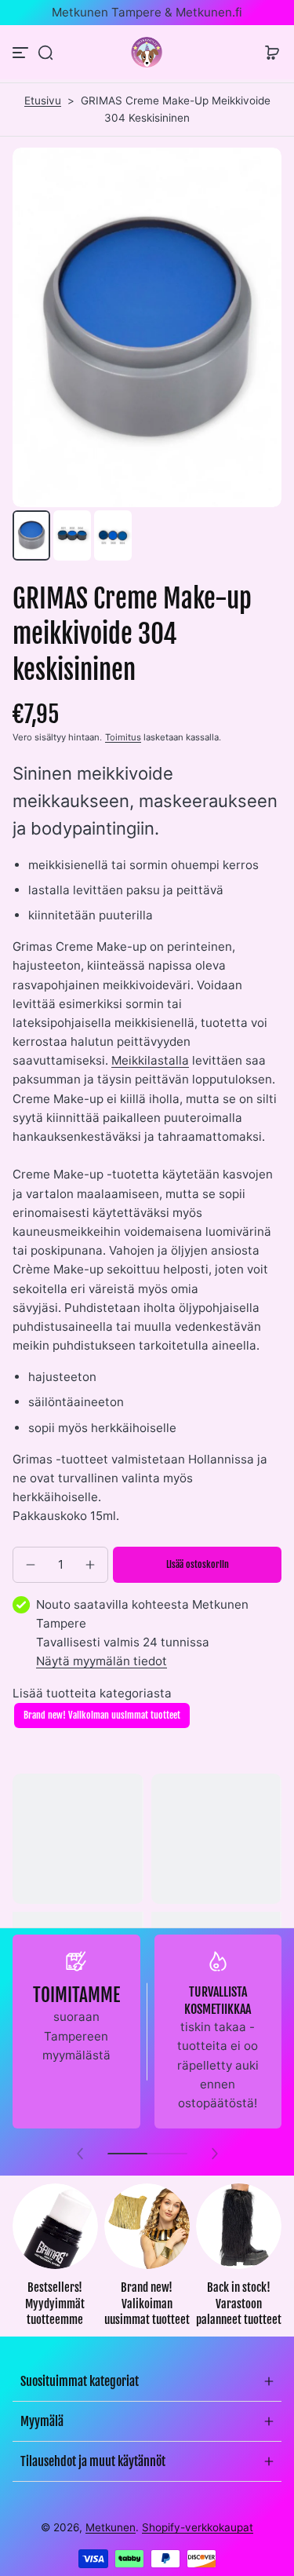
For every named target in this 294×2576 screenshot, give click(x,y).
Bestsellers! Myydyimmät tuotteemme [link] (55, 2304)
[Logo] (147, 52)
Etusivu (43, 100)
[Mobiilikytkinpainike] (22, 53)
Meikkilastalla (150, 1060)
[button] (45, 53)
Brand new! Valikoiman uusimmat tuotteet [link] (147, 2304)
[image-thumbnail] (31, 535)
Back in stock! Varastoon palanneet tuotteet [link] (239, 2304)
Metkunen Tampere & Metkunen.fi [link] (147, 12)
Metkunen (111, 2527)
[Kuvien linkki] (55, 2260)
